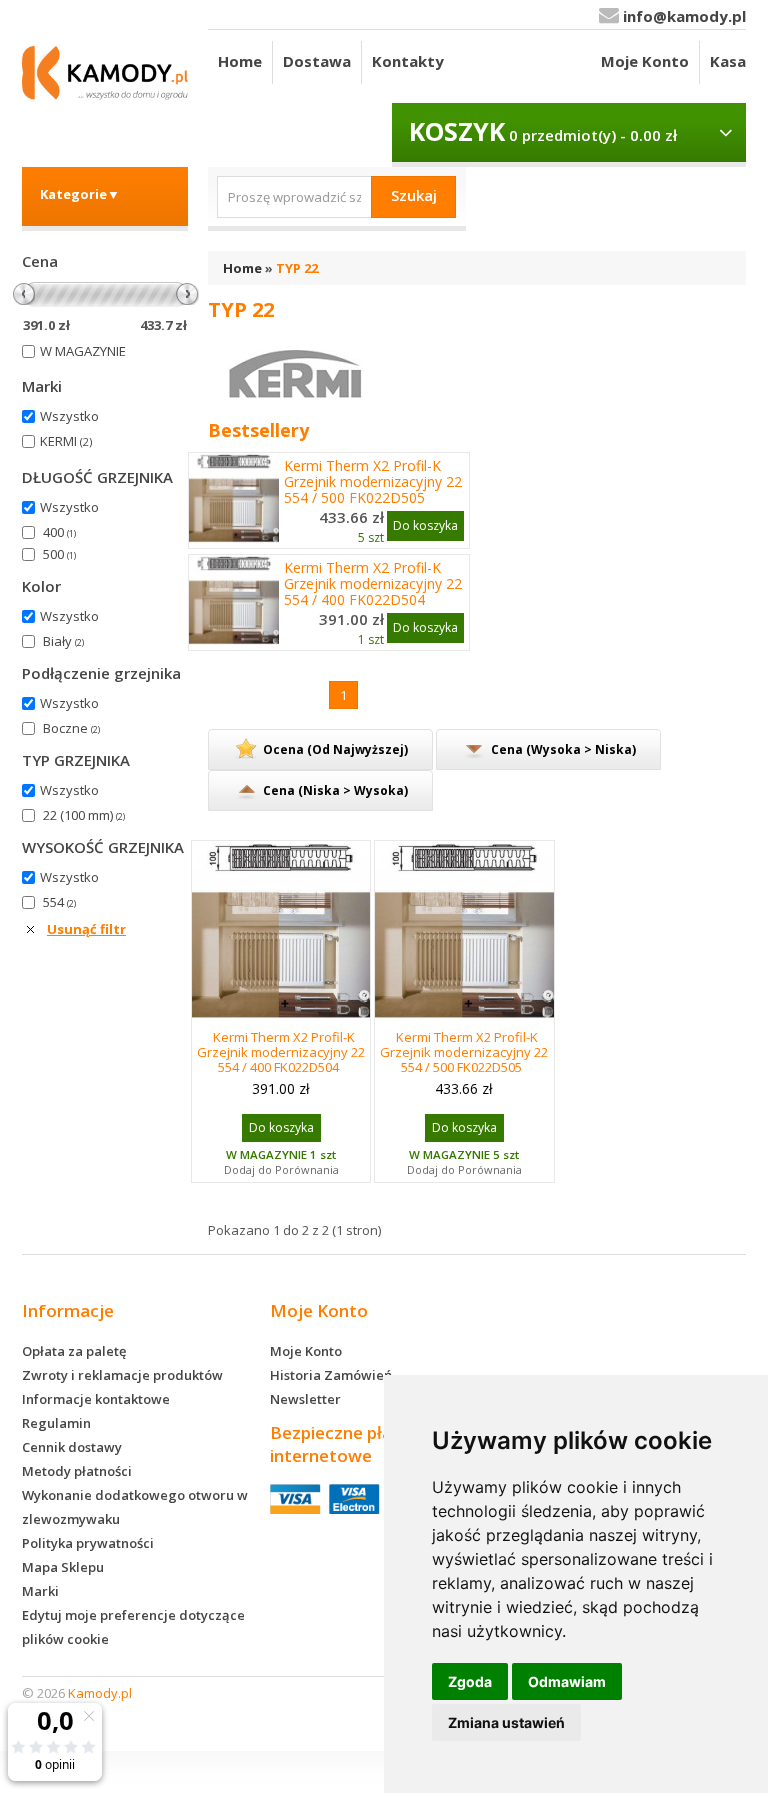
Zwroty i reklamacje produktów (122, 1375)
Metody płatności (77, 1471)
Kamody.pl (100, 1693)
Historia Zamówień (331, 1375)
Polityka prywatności (88, 1543)
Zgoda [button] (470, 1681)
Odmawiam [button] (567, 1681)
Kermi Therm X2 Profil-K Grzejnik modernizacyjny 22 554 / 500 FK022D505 (373, 482)
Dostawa (317, 61)
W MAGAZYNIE (83, 351)
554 (59, 902)
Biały (63, 641)
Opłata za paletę (74, 1351)
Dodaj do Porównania (281, 1169)
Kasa (728, 61)
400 (59, 532)
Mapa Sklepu (63, 1567)
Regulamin (56, 1423)
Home (240, 61)
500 (59, 554)
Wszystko (69, 416)
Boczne (71, 728)
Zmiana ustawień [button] (506, 1722)
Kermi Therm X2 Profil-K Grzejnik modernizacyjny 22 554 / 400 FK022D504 (373, 584)
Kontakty (408, 61)
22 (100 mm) (84, 815)
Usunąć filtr (86, 929)
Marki (40, 1591)
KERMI (66, 441)
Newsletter (305, 1399)
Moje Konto (645, 61)
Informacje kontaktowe (96, 1399)
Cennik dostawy (72, 1447)
